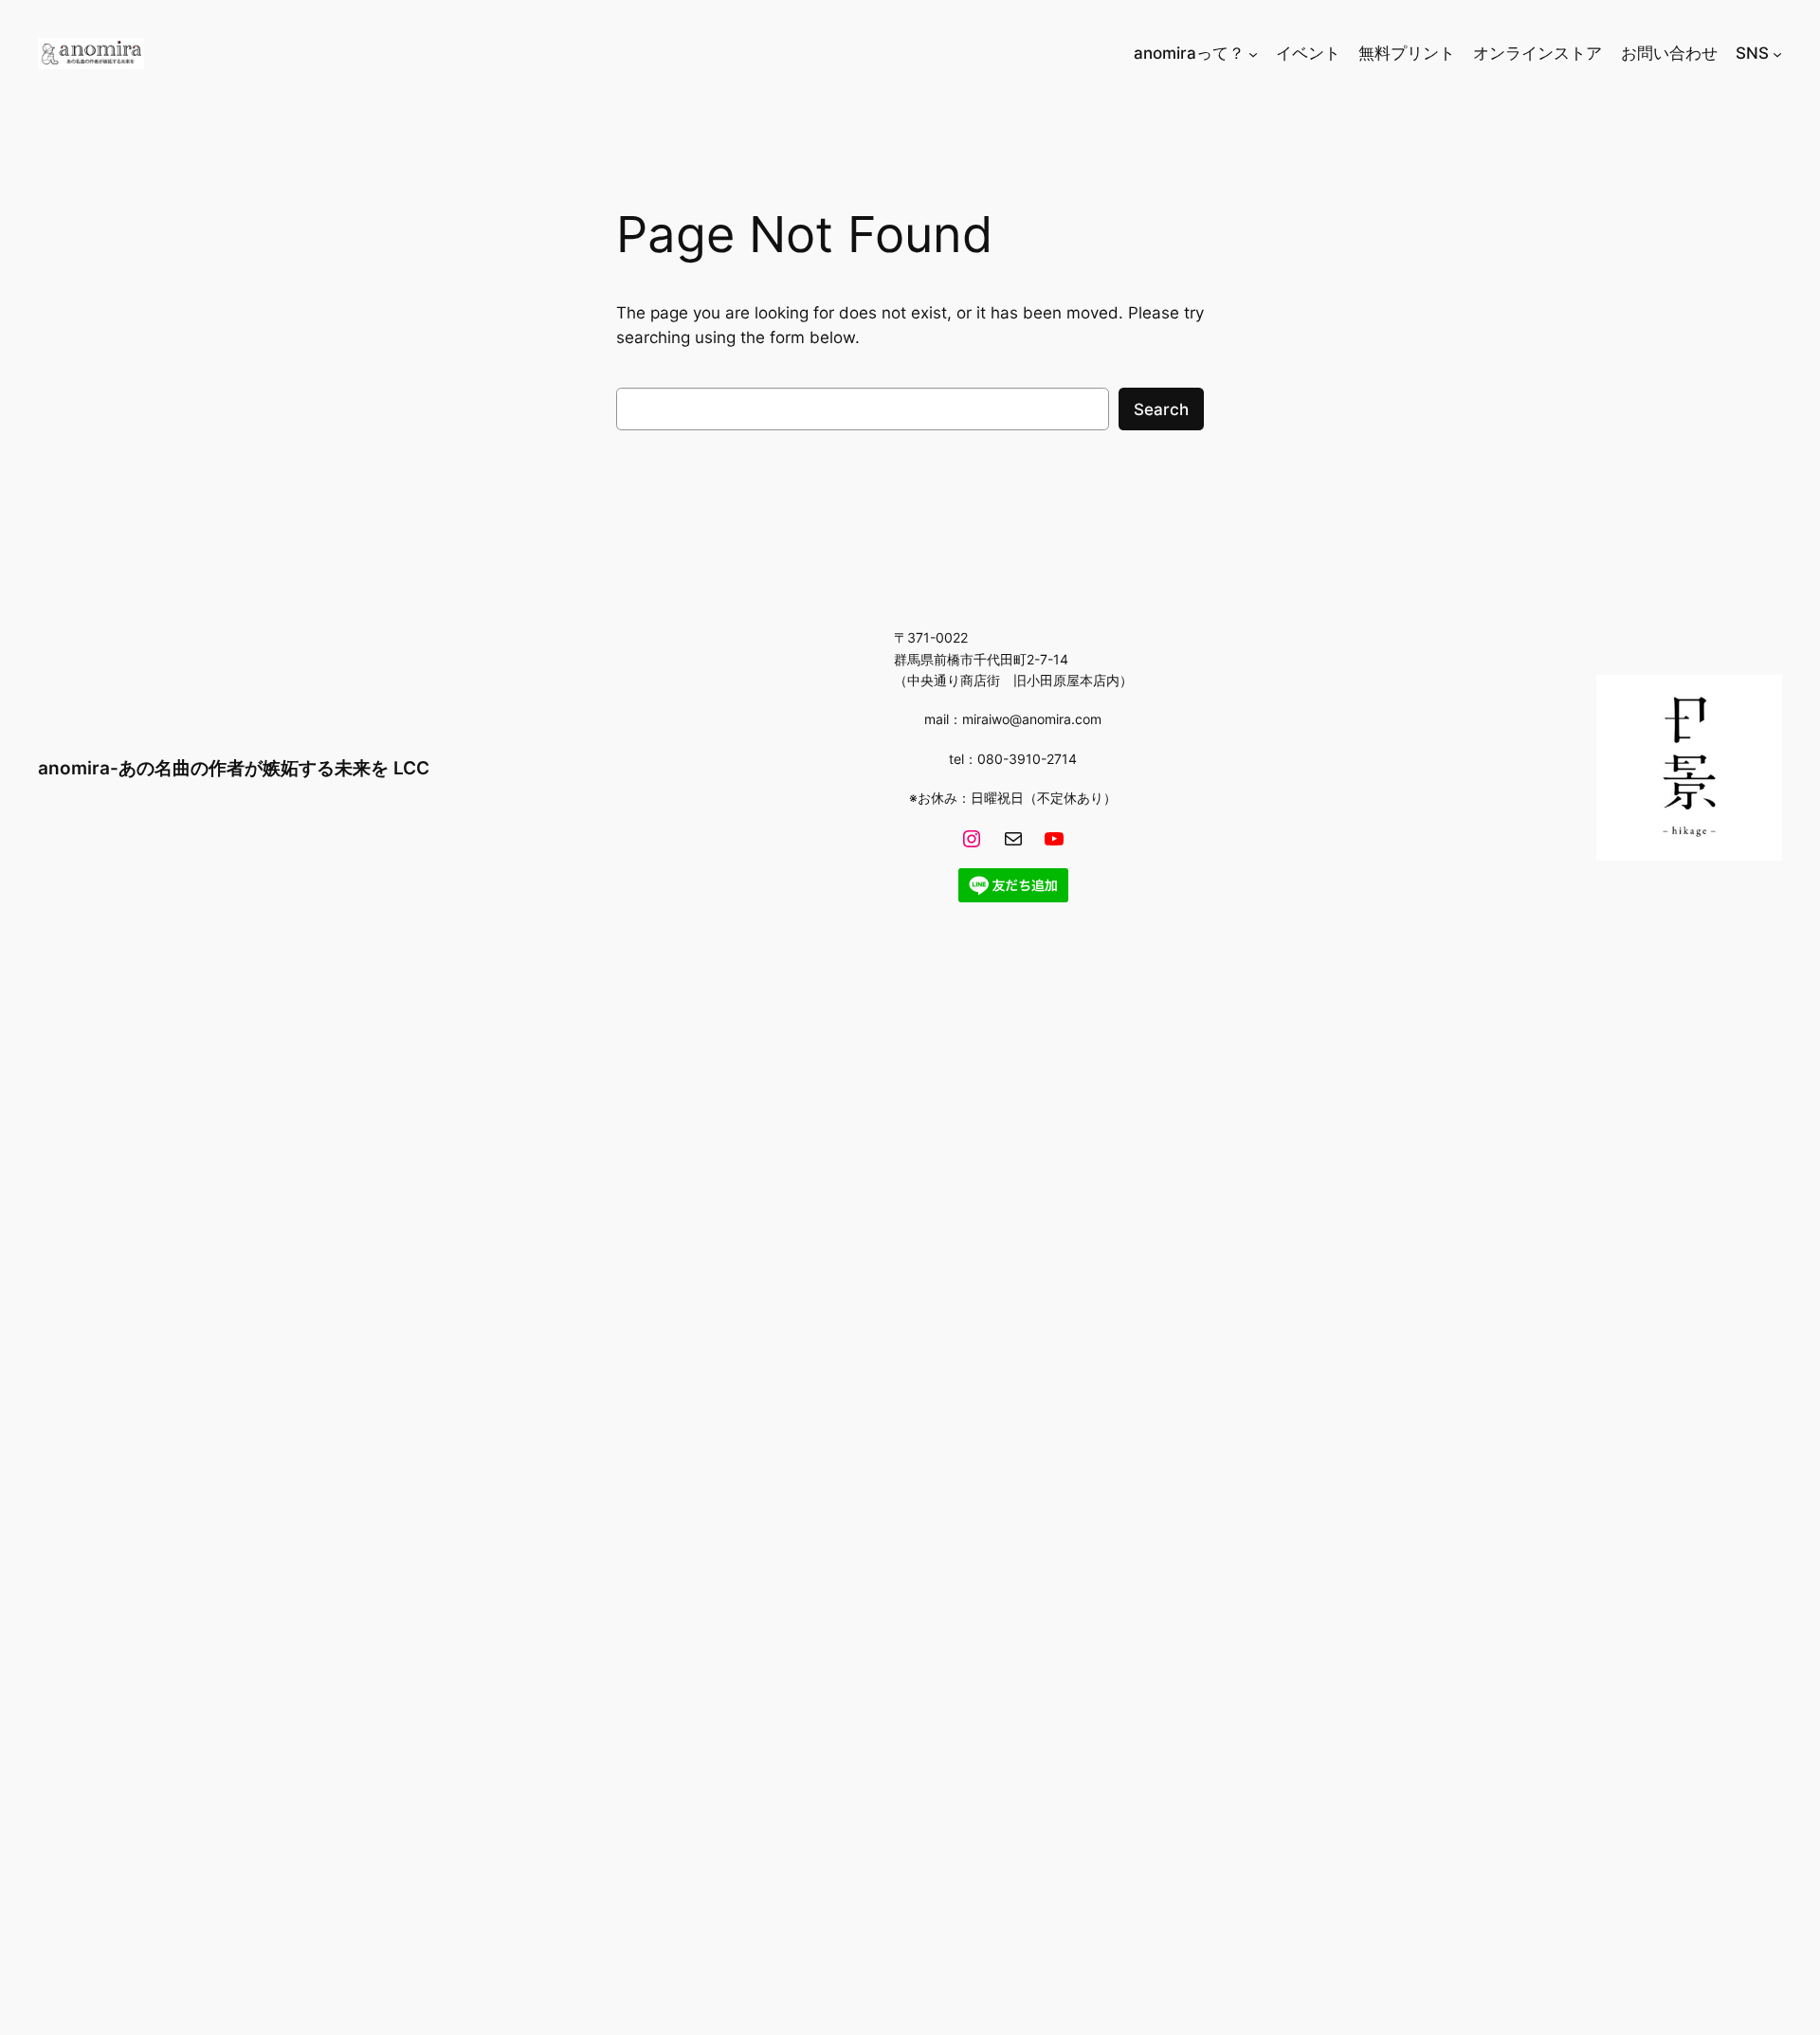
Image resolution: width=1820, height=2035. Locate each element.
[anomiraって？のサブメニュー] (1253, 53)
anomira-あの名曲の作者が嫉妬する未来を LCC (234, 768)
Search (1161, 409)
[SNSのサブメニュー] (1777, 53)
